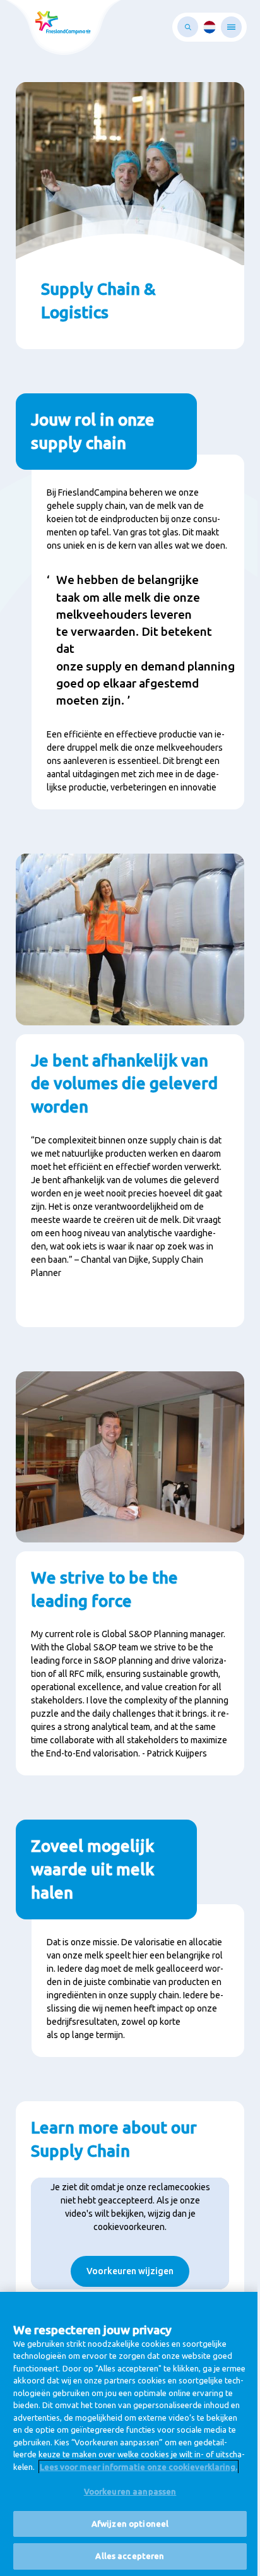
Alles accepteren (130, 2556)
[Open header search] (188, 27)
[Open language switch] (210, 27)
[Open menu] (231, 27)
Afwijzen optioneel (130, 2524)
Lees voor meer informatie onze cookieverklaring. (139, 2467)
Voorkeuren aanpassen (130, 2491)
